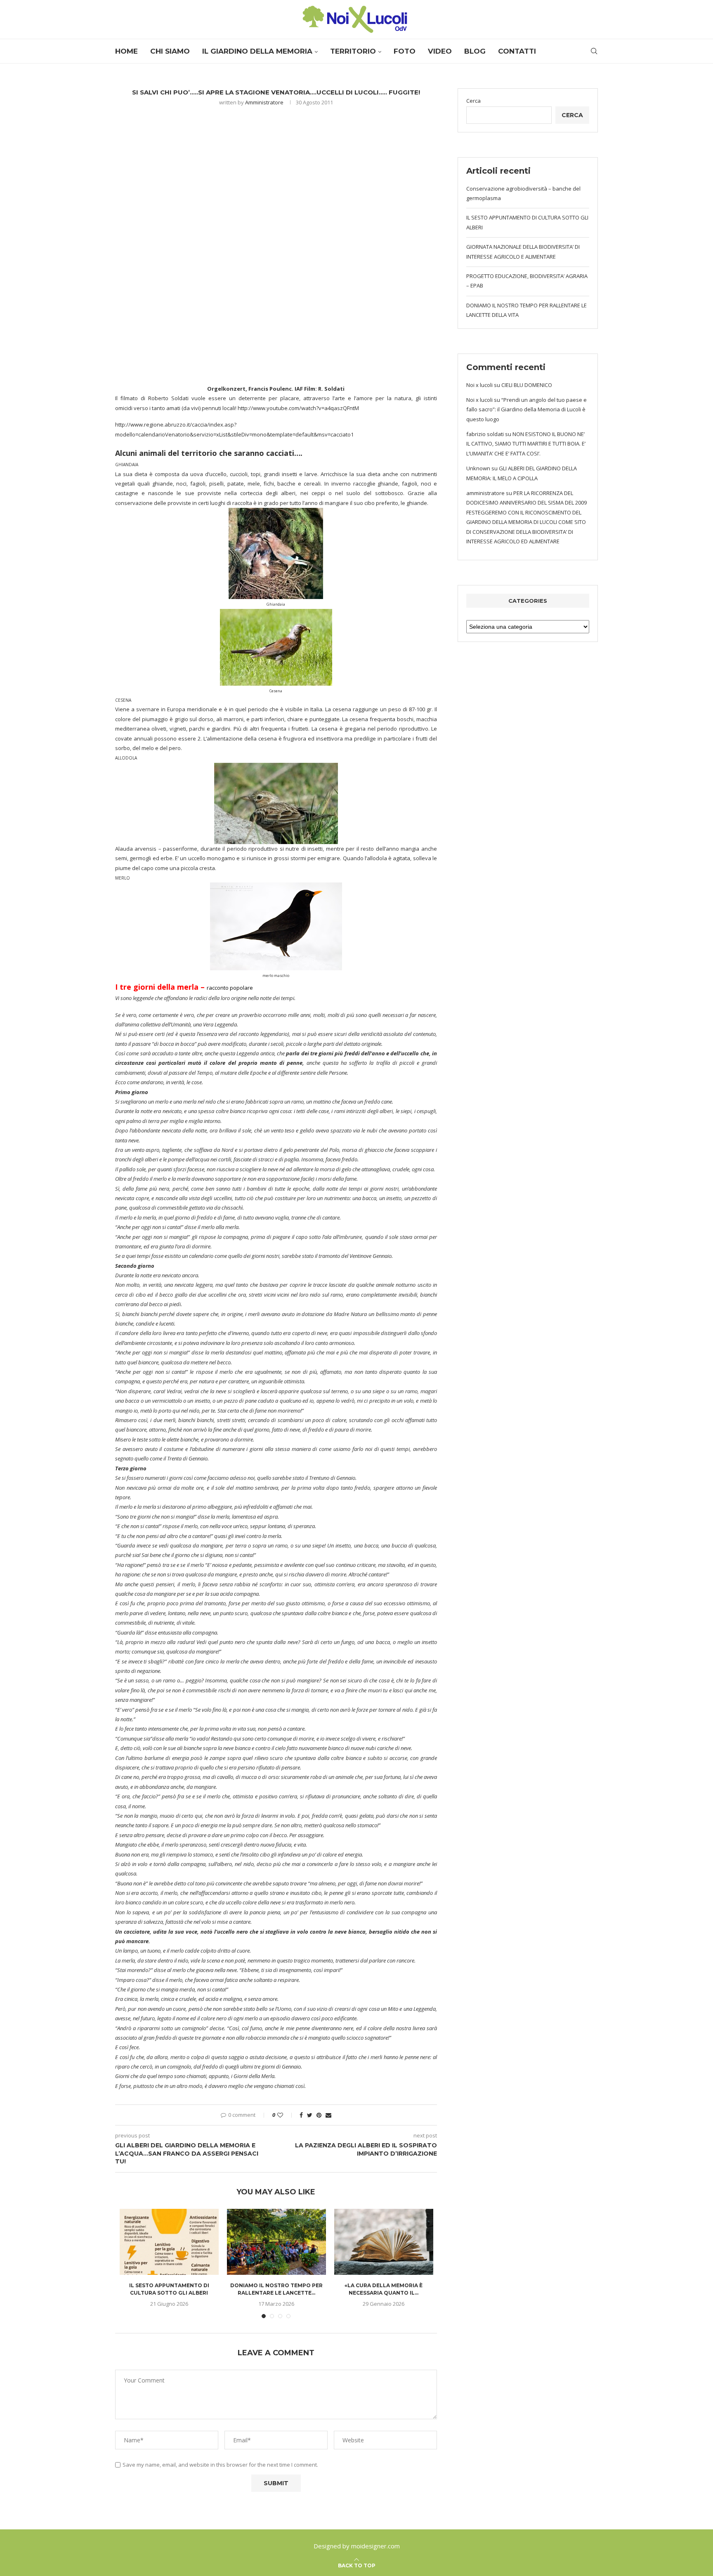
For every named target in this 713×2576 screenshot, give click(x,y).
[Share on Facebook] (301, 2115)
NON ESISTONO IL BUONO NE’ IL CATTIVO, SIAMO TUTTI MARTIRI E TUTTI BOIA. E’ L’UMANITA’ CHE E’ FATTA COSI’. (526, 444)
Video (440, 51)
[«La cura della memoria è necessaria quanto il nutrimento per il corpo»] (384, 2242)
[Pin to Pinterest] (319, 2115)
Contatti (517, 51)
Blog (475, 51)
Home (126, 51)
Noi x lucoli (479, 385)
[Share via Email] (328, 2115)
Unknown (478, 468)
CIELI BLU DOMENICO (527, 385)
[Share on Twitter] (310, 2115)
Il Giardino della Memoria (257, 51)
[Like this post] (286, 2115)
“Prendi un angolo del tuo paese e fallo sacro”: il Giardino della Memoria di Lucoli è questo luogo (526, 409)
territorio (353, 51)
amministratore (485, 493)
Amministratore (264, 102)
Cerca (473, 101)
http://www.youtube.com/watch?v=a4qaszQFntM (298, 408)
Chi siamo (170, 51)
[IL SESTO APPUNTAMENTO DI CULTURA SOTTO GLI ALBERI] (169, 2242)
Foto (405, 51)
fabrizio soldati (485, 434)
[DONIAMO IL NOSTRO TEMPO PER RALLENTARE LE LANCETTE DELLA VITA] (276, 2242)
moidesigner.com (375, 2546)
